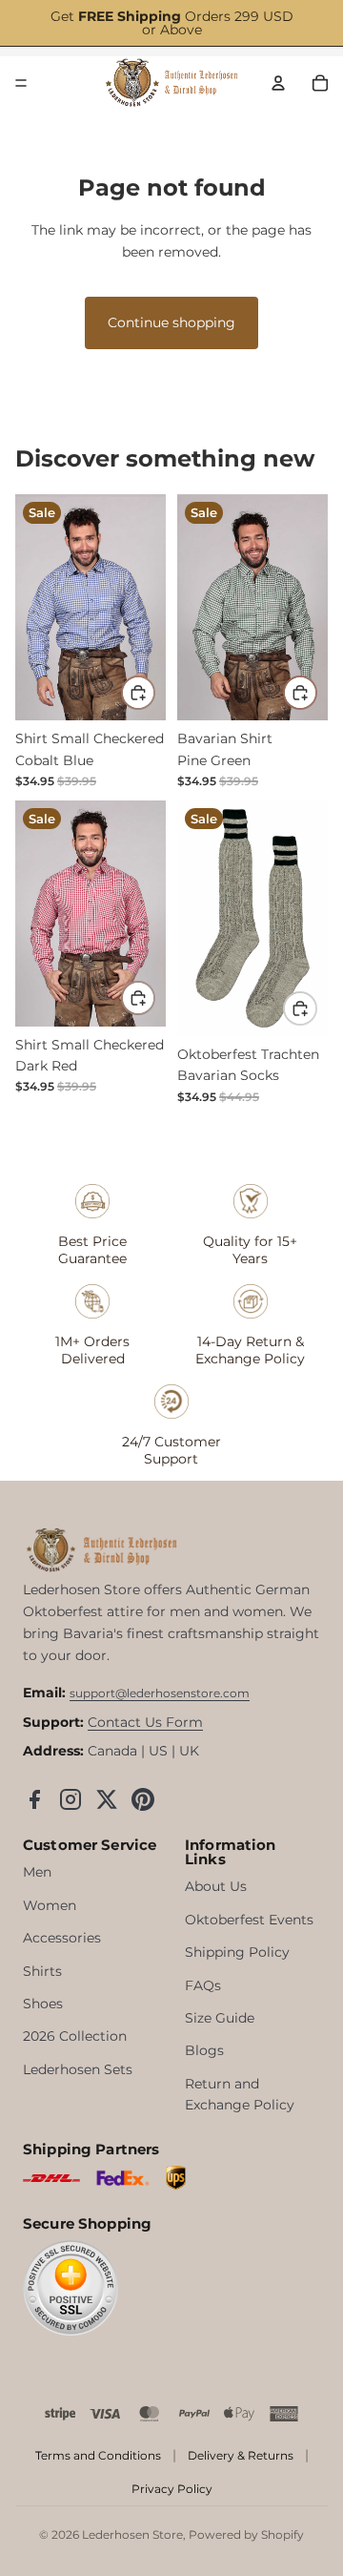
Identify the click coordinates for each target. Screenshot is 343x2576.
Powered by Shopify (246, 2534)
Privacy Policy (172, 2489)
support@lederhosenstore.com (160, 1693)
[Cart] (320, 83)
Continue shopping (171, 322)
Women (50, 1905)
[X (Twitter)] (107, 1799)
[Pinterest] (143, 1799)
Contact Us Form (145, 1722)
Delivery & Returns (241, 2455)
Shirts (42, 1971)
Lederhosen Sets (78, 2069)
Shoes (43, 2004)
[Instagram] (71, 1799)
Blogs (204, 2050)
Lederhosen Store (132, 2534)
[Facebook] (34, 1799)
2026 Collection (75, 2036)
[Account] (278, 83)
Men (37, 1872)
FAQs (203, 1985)
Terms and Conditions (98, 2455)
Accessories (62, 1938)
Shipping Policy (237, 1952)
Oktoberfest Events (249, 1920)
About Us (216, 1886)
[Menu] (21, 83)
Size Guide (220, 2018)
